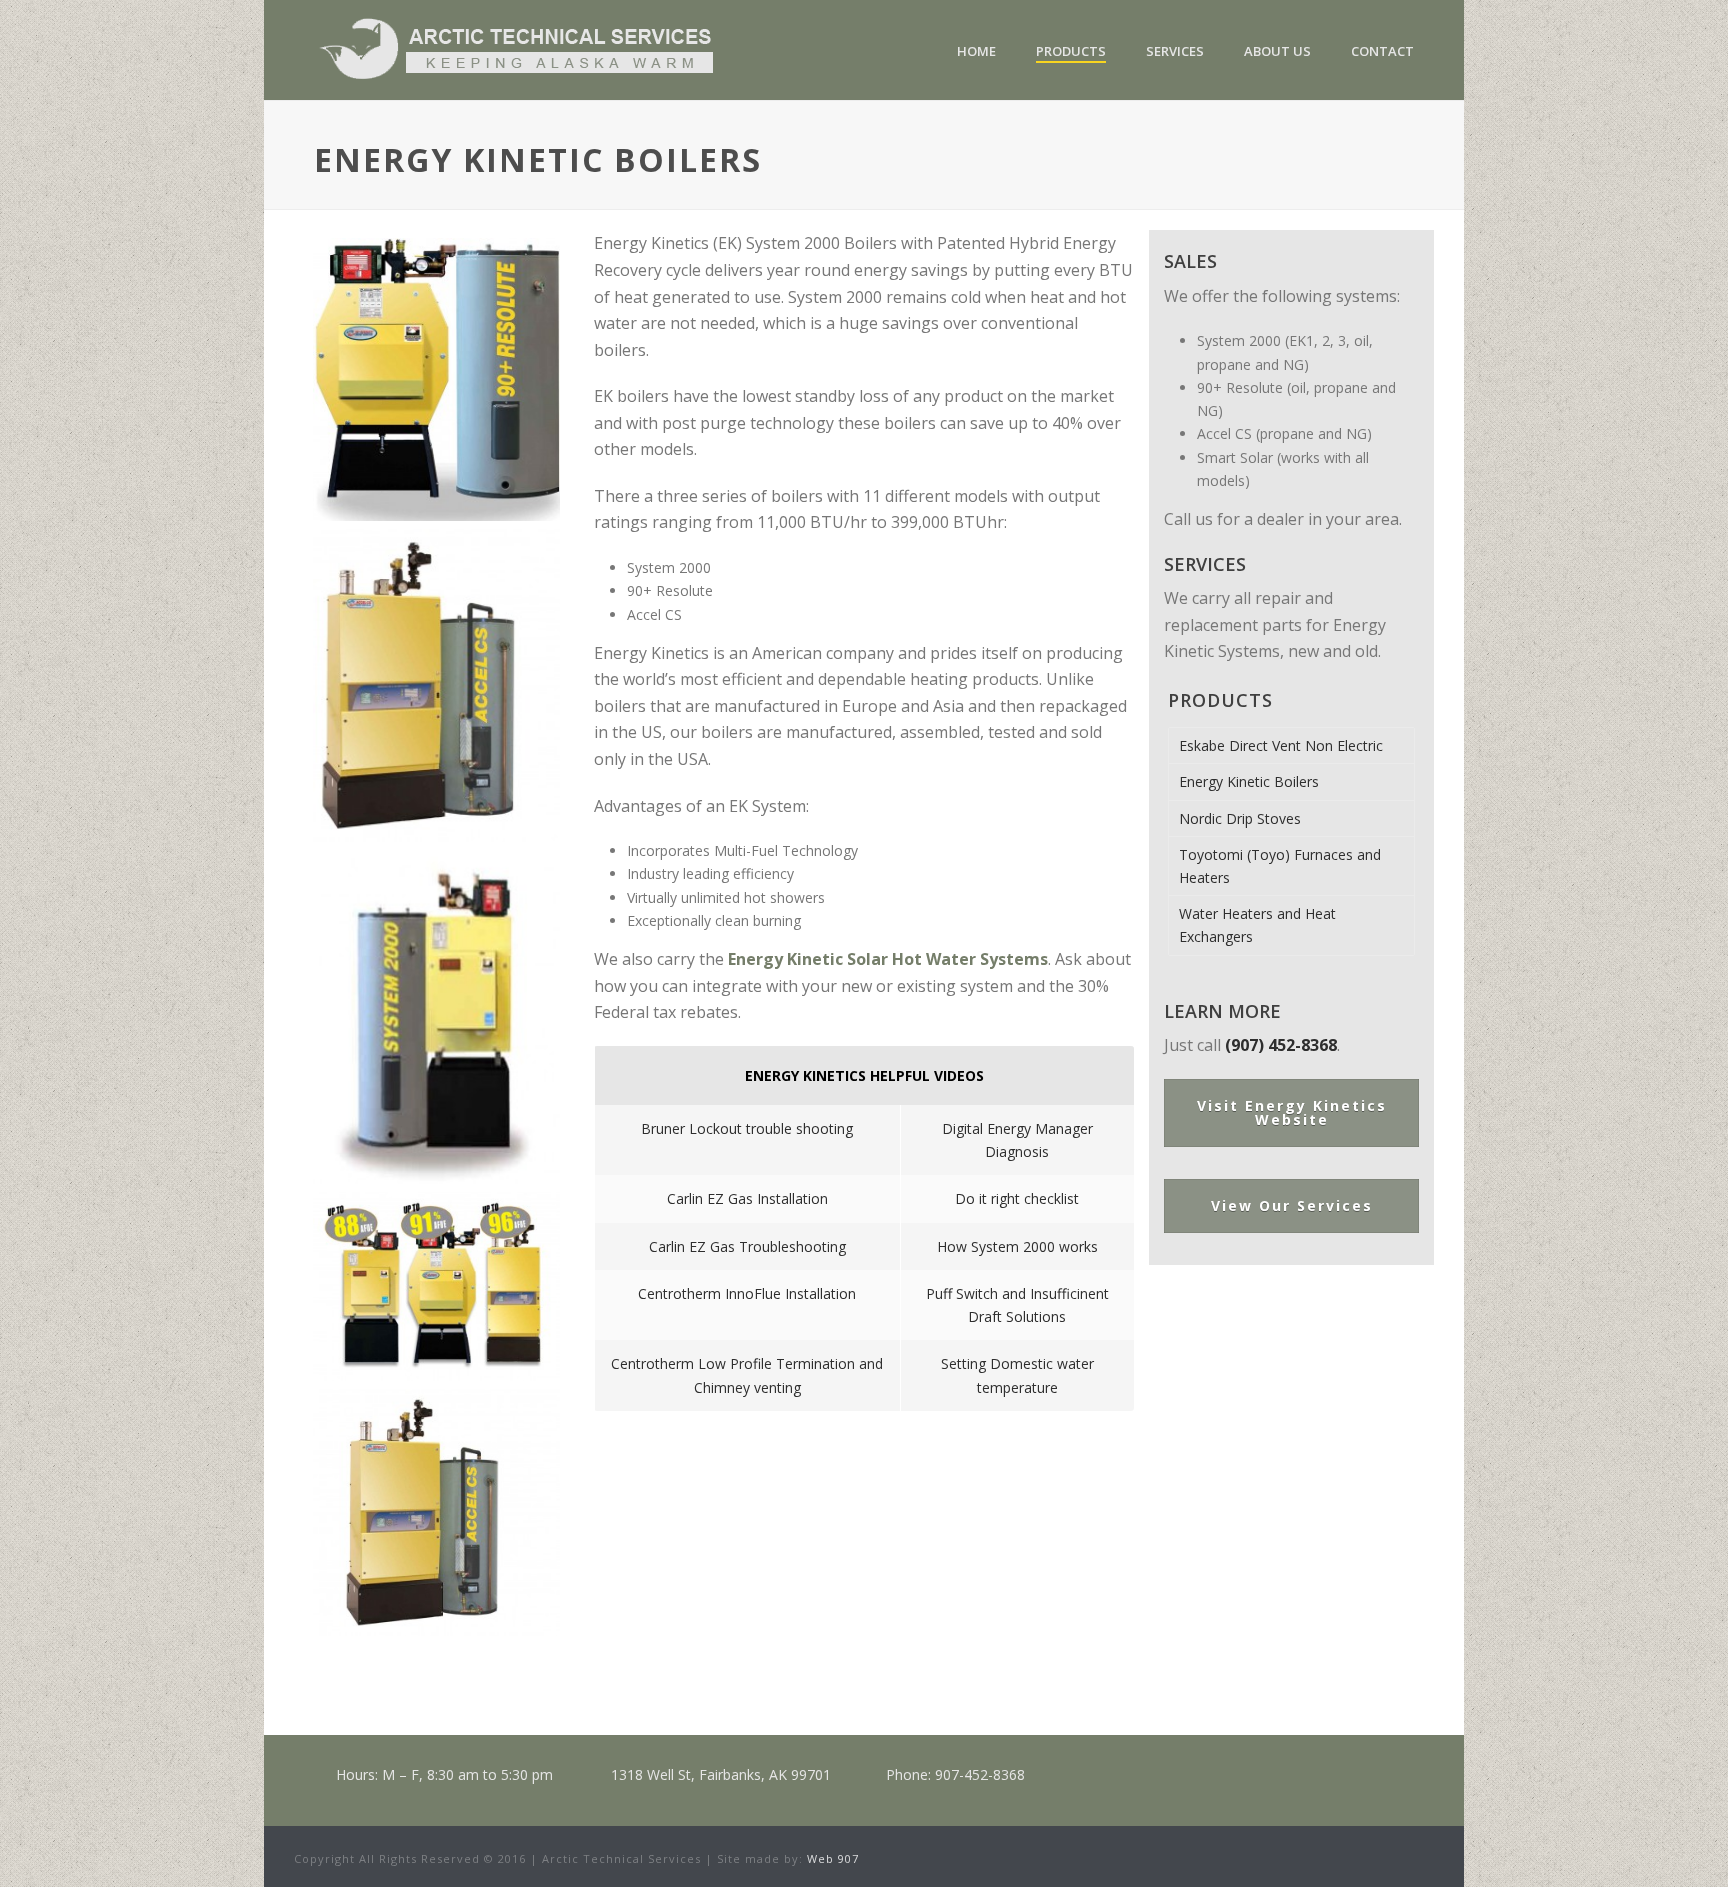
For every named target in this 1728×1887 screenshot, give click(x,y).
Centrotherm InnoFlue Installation (747, 1293)
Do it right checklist (1017, 1198)
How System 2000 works (1017, 1246)
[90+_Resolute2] (436, 379)
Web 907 (833, 1858)
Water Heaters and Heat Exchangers (1257, 925)
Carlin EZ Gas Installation (747, 1198)
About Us (1277, 51)
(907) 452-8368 (1281, 1045)
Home (976, 51)
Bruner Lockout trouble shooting (747, 1128)
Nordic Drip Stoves (1240, 818)
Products (1071, 51)
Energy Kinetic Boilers (1249, 781)
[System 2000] (436, 1017)
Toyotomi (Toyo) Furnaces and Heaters (1280, 866)
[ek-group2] (436, 1286)
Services (1175, 51)
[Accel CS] (436, 1512)
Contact (1382, 51)
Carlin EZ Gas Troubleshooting (747, 1246)
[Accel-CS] (436, 685)
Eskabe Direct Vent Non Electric (1281, 745)
